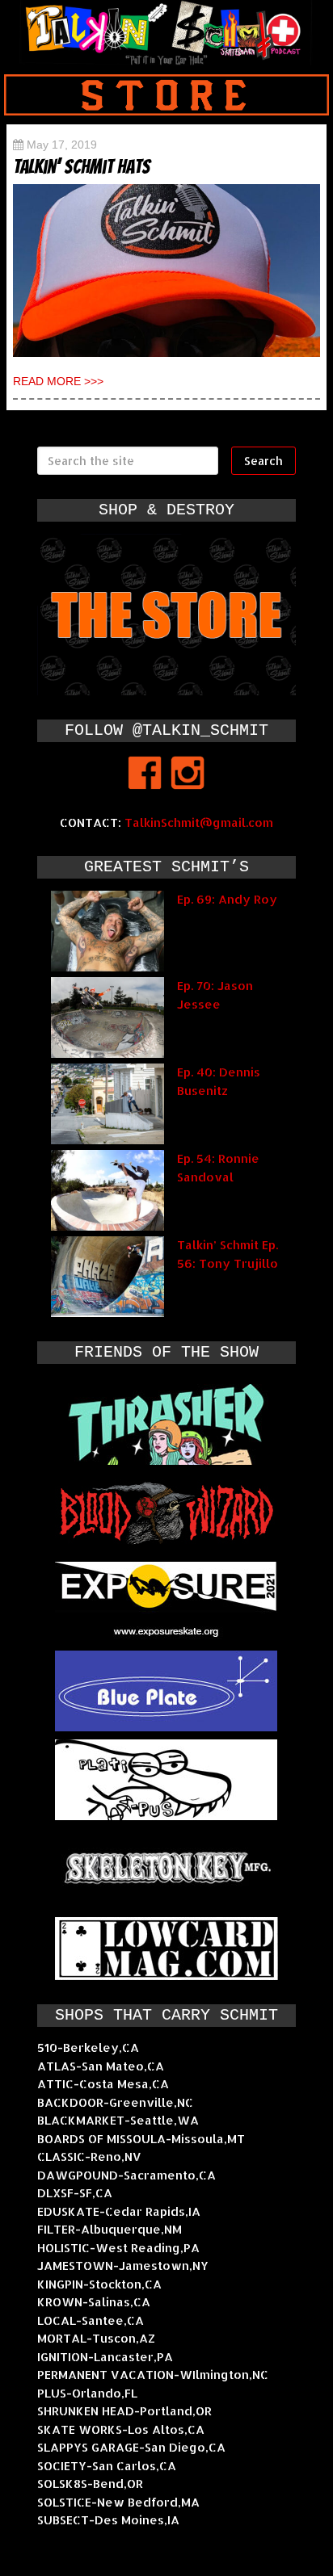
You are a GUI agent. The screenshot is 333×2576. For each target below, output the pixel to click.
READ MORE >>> (58, 381)
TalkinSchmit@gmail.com (199, 822)
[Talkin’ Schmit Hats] (166, 271)
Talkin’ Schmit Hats (82, 167)
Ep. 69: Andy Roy (227, 899)
